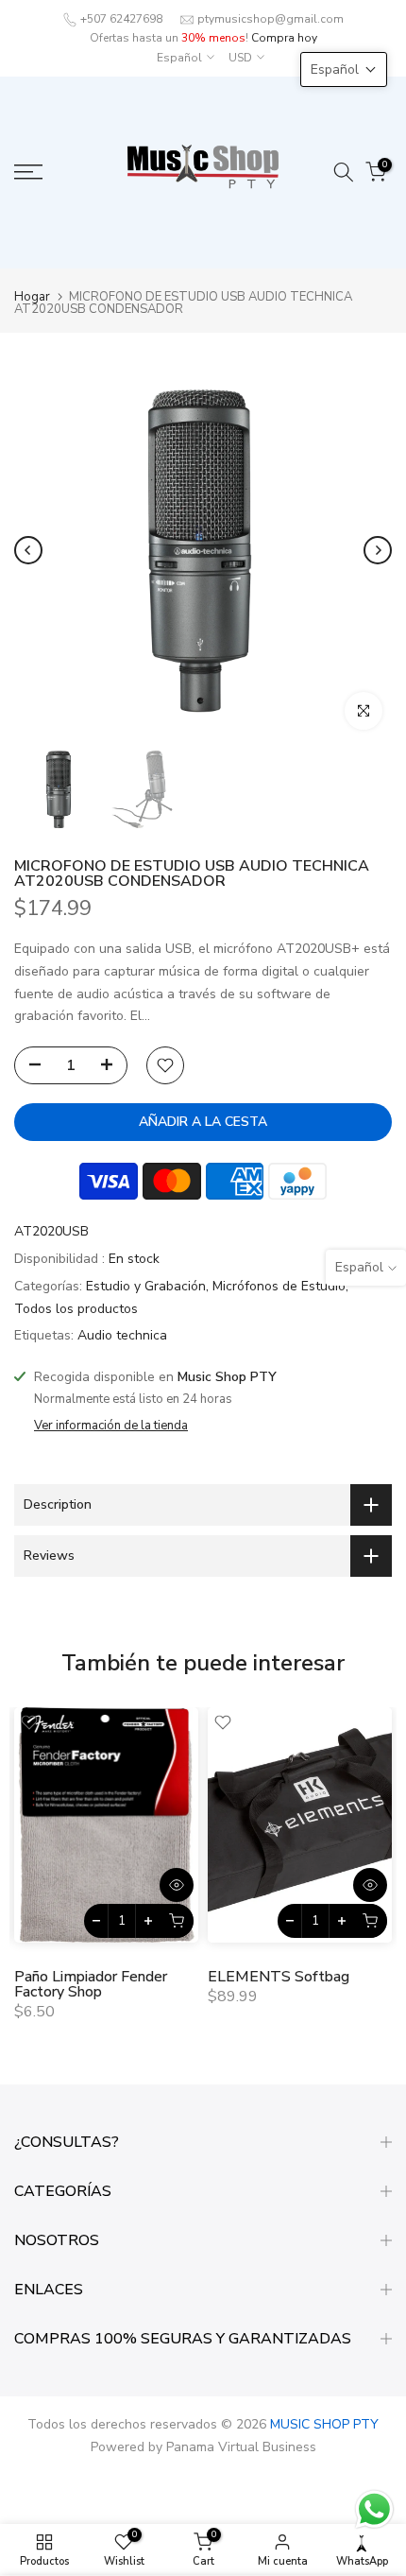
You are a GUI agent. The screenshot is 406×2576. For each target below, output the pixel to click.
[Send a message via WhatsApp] (374, 2509)
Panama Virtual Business (241, 2447)
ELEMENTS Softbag (279, 1978)
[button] (344, 69)
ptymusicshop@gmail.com (271, 19)
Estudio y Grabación (146, 1286)
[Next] (378, 550)
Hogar (32, 297)
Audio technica (122, 1335)
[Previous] (28, 550)
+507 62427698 (121, 19)
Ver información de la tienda (111, 1426)
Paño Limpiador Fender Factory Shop (91, 1985)
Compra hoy (284, 38)
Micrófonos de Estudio (279, 1286)
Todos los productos (76, 1309)
